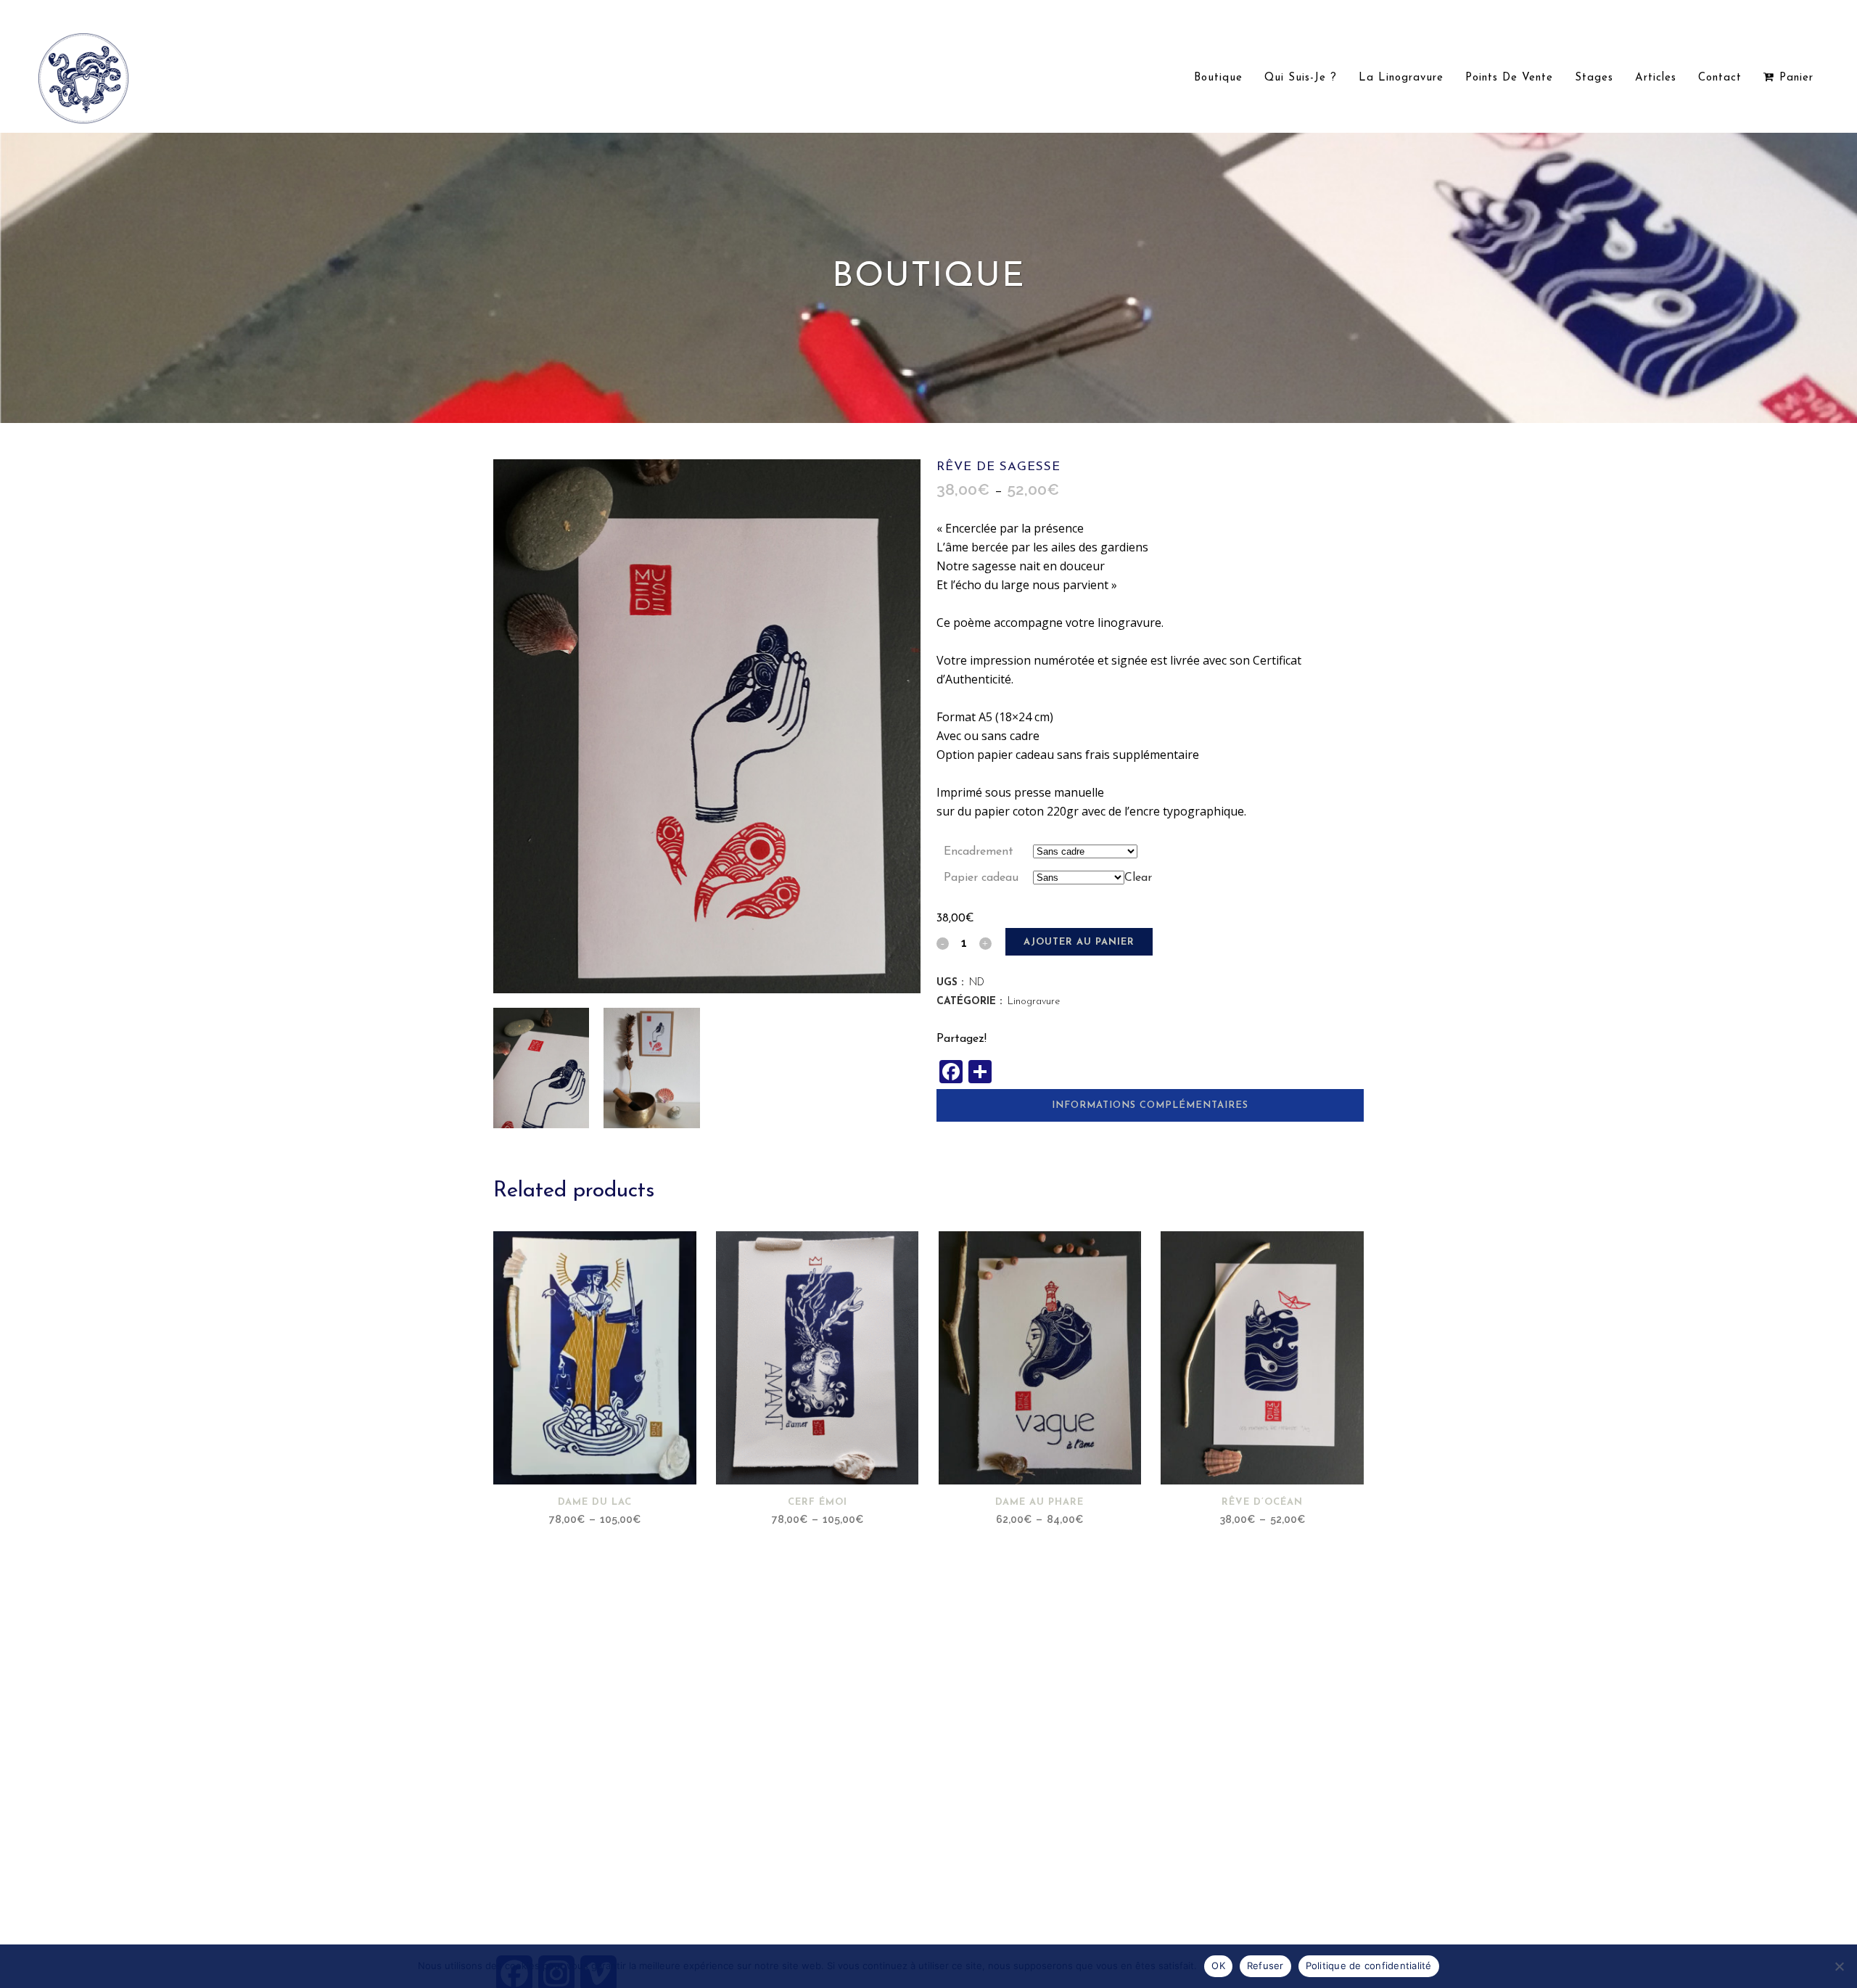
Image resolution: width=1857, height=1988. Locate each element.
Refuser (1265, 1966)
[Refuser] (1839, 1966)
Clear (1138, 878)
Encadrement (979, 852)
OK (1218, 1966)
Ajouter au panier (1079, 942)
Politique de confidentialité (1369, 1966)
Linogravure (1034, 1002)
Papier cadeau (981, 878)
